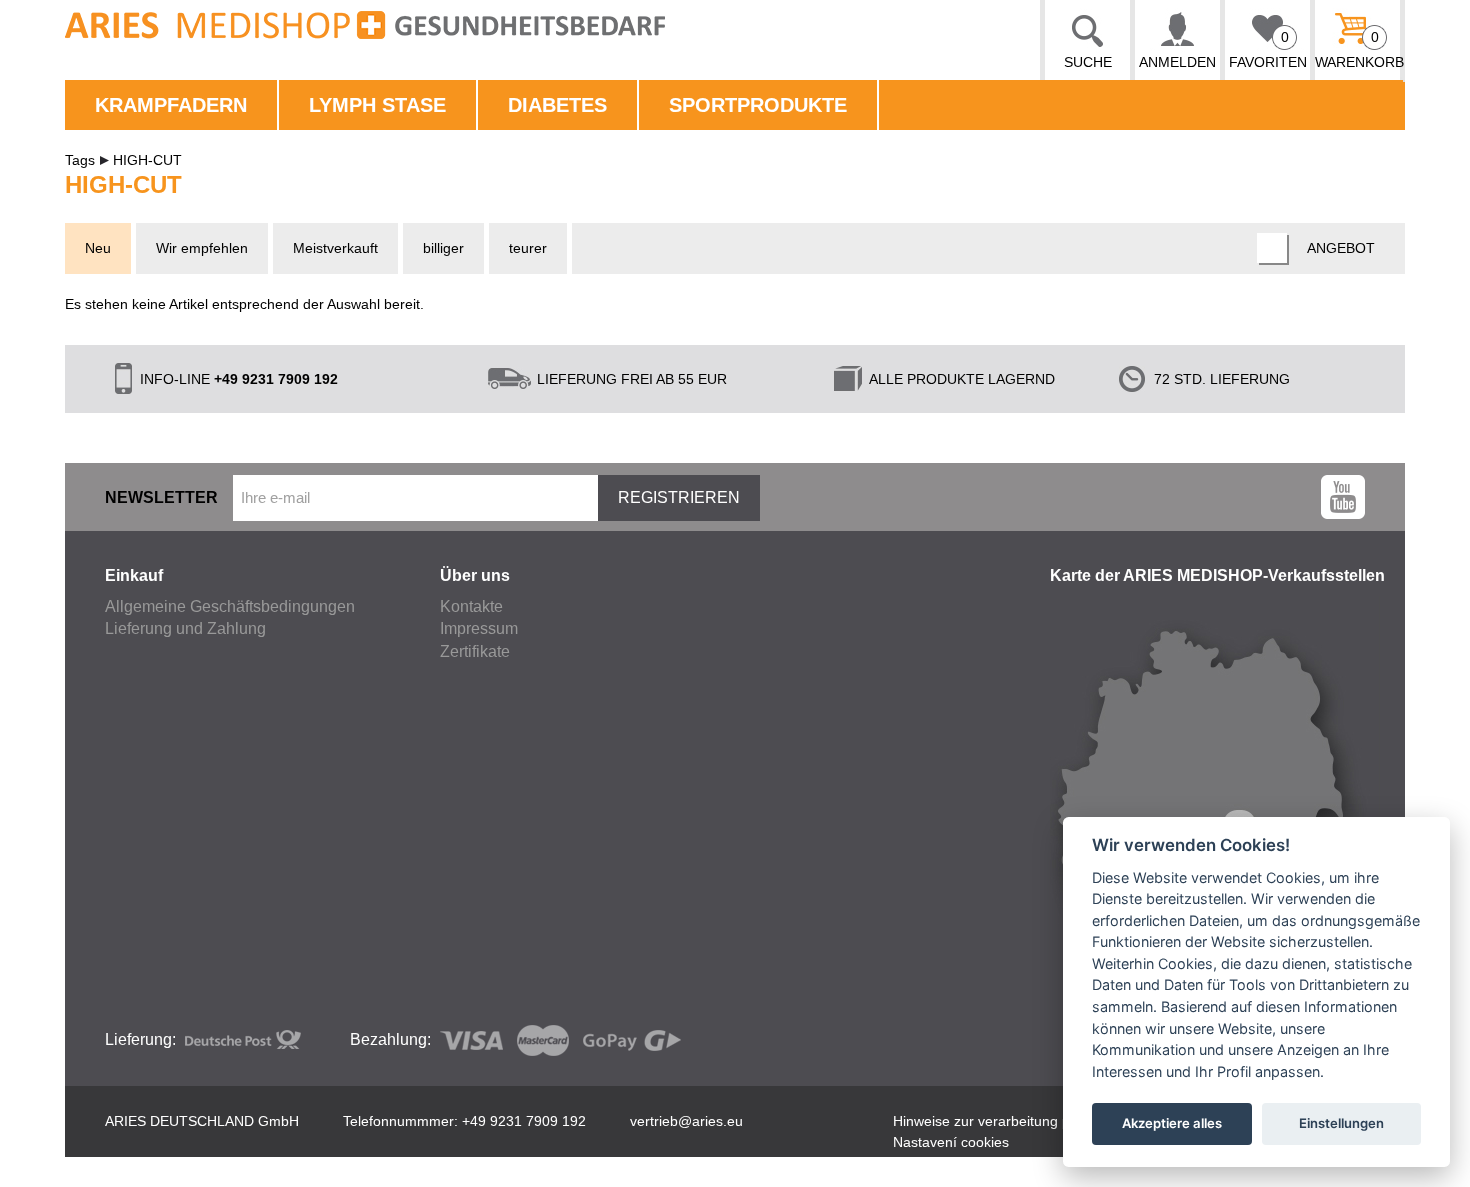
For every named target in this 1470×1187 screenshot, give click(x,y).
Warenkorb (1357, 49)
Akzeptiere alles (1172, 1123)
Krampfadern (171, 105)
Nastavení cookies (951, 1142)
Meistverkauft (335, 248)
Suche (1088, 62)
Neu (98, 248)
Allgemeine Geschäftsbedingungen (230, 606)
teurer (528, 248)
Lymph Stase (377, 105)
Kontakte (471, 606)
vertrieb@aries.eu (686, 1121)
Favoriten (1268, 49)
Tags (80, 160)
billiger (443, 248)
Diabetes (557, 105)
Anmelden (1177, 62)
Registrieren (679, 497)
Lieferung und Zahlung (185, 628)
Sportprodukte (758, 105)
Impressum (479, 628)
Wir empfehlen (202, 248)
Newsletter (161, 497)
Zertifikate (475, 651)
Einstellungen (1341, 1123)
